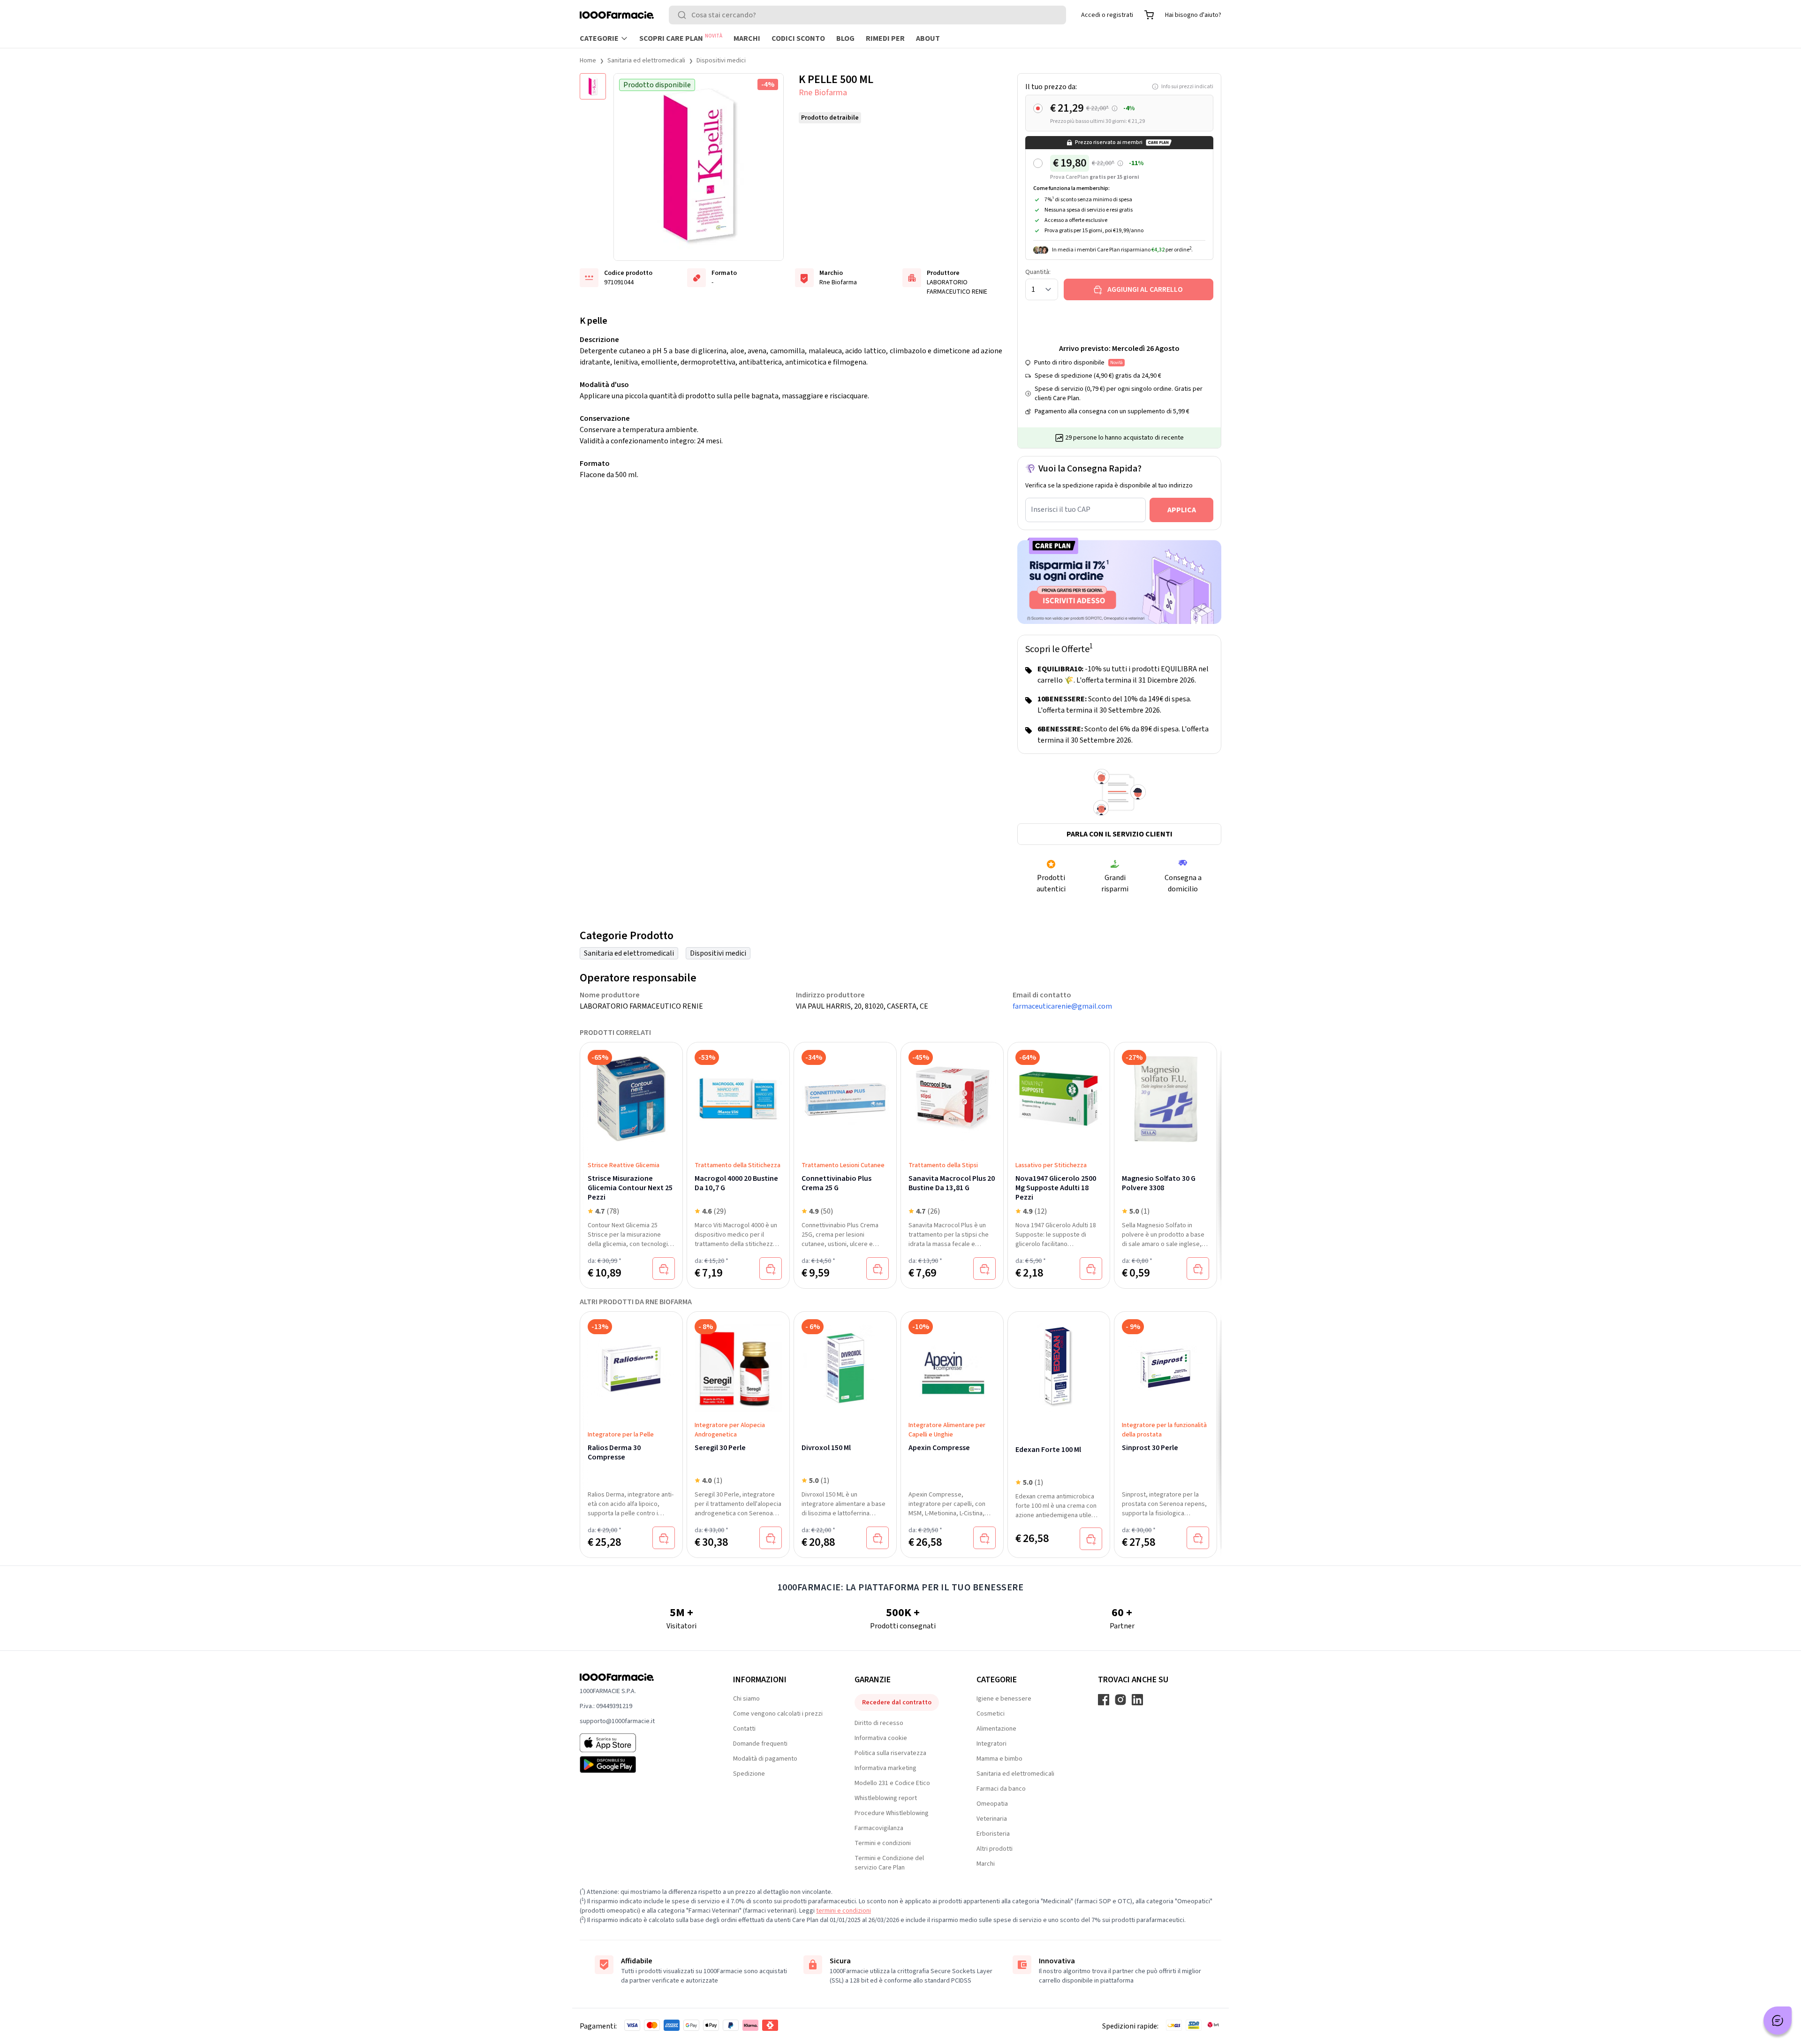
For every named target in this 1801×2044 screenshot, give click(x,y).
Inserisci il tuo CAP (1061, 509)
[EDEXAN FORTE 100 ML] (1059, 1368)
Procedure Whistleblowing (892, 1813)
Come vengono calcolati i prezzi (778, 1714)
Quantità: (1038, 272)
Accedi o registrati (1107, 15)
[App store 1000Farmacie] (641, 1743)
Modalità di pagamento (765, 1759)
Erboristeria (993, 1834)
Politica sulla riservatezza (890, 1753)
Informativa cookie (881, 1738)
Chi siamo (746, 1699)
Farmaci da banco (1001, 1789)
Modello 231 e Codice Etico (892, 1783)
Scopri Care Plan (681, 38)
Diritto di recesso (879, 1723)
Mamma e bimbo (999, 1759)
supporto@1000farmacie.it (617, 1721)
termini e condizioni (844, 1911)
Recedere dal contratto (897, 1702)
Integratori (991, 1744)
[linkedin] (1137, 1700)
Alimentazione (996, 1729)
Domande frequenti (760, 1744)
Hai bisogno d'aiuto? (1193, 15)
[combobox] (867, 15)
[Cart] (1149, 15)
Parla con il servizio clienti (1120, 834)
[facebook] (1104, 1700)
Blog (845, 38)
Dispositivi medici (721, 61)
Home (588, 61)
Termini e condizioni (883, 1843)
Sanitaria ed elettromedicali (646, 61)
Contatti (744, 1729)
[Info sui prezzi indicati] (1115, 109)
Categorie (599, 38)
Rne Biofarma (823, 93)
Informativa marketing (885, 1768)
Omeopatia (992, 1804)
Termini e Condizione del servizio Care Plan (889, 1863)
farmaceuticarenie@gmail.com (1062, 1006)
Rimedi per (885, 38)
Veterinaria (992, 1819)
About (928, 38)
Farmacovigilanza (879, 1828)
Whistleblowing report (886, 1798)
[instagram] (1120, 1700)
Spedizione (749, 1774)
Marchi (747, 38)
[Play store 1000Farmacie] (641, 1764)
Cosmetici (991, 1714)
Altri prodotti (995, 1849)
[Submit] (684, 15)
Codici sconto (798, 38)
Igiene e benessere (1004, 1699)
